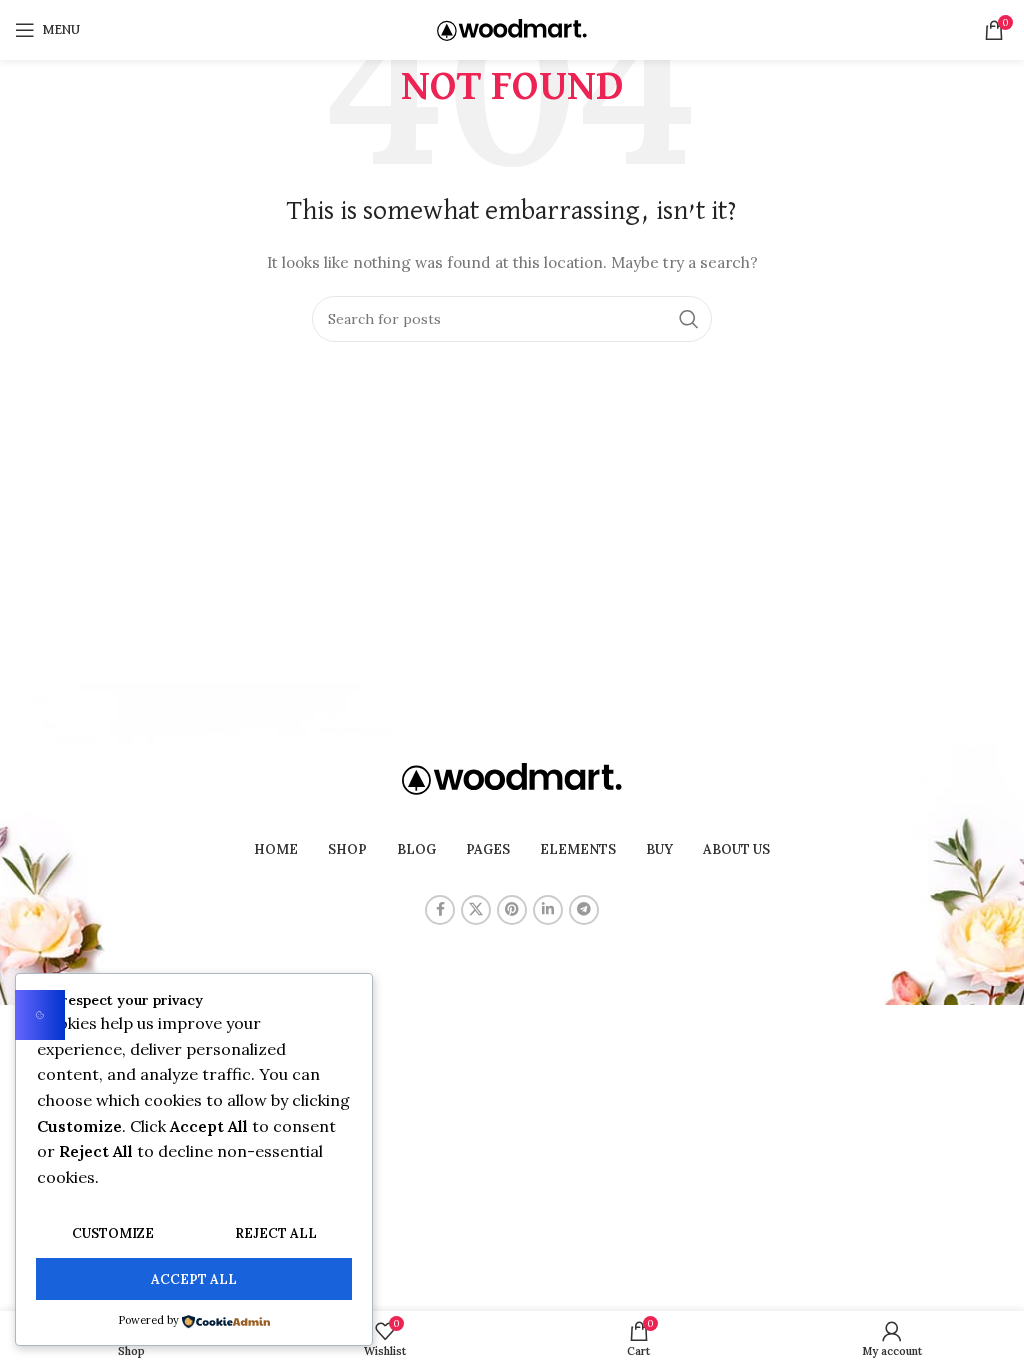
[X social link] (476, 910)
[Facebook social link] (440, 910)
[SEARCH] (689, 319)
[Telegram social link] (584, 910)
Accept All (194, 1279)
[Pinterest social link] (512, 910)
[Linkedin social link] (548, 910)
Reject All (276, 1233)
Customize (113, 1233)
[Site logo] (512, 29)
